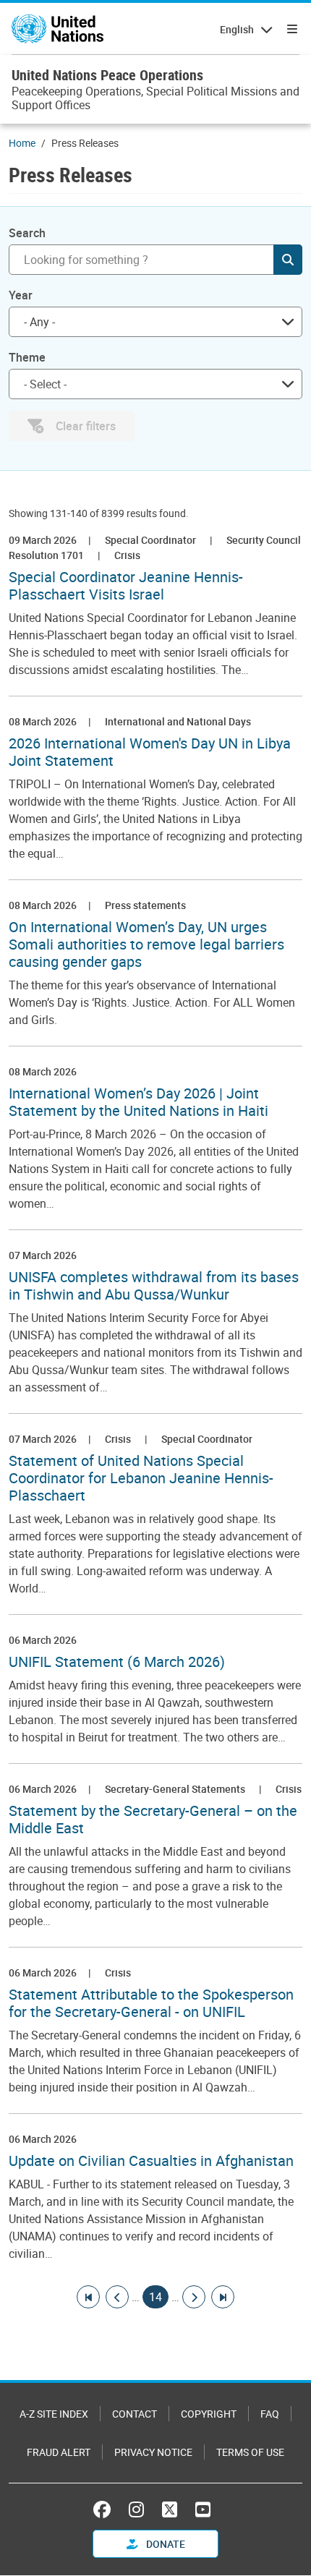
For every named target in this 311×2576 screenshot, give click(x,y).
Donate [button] (165, 2544)
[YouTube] (203, 2509)
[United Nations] (57, 29)
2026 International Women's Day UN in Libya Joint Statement (150, 752)
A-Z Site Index (54, 2414)
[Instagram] (136, 2509)
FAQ (270, 2414)
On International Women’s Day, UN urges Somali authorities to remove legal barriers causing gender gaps (146, 944)
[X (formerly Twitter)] (170, 2509)
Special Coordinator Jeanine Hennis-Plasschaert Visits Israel (126, 586)
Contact (135, 2414)
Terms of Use (250, 2452)
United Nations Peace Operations (107, 75)
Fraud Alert (59, 2452)
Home (22, 143)
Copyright (209, 2414)
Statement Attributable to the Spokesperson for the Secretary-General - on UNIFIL (151, 2003)
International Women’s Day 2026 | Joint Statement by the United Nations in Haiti (139, 1102)
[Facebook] (106, 2509)
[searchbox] (150, 384)
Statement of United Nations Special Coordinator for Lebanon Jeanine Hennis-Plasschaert (141, 1478)
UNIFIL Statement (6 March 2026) (117, 1662)
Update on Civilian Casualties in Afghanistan (151, 2161)
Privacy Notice (153, 2452)
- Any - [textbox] (39, 322)
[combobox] (155, 322)
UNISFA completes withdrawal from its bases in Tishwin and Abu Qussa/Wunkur (154, 1286)
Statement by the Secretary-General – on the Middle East (153, 1820)
